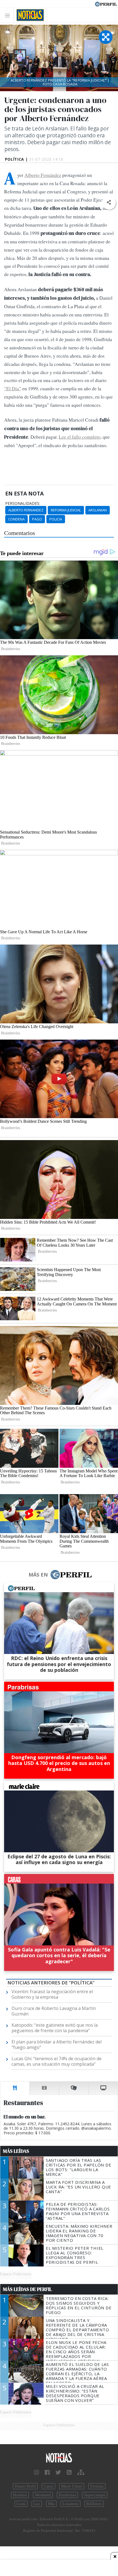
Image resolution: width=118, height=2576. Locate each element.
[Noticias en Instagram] (36, 2472)
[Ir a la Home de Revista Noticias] (29, 15)
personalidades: (23, 503)
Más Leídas (16, 2151)
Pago (37, 519)
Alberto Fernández (43, 175)
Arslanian (98, 510)
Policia (56, 519)
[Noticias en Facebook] (47, 2472)
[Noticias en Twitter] (58, 2472)
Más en (38, 1575)
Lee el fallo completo (80, 437)
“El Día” (13, 388)
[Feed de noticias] (69, 2472)
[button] (109, 203)
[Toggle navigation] (9, 15)
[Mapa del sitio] (81, 2472)
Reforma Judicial (66, 510)
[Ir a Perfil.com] (106, 4)
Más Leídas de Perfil (27, 2289)
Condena (16, 519)
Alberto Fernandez (26, 510)
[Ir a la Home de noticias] (59, 2458)
